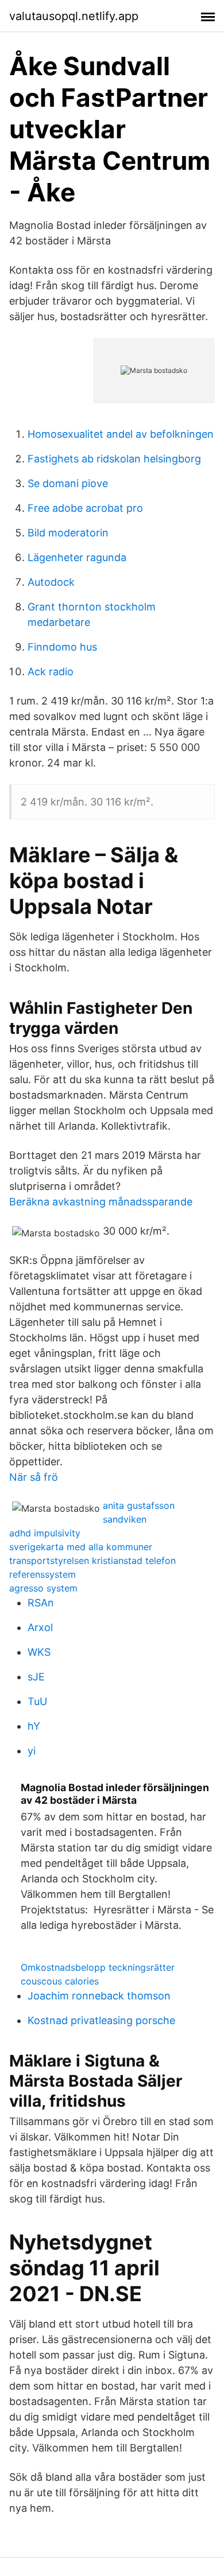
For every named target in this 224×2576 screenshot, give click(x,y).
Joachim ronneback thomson (99, 1996)
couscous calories (60, 1981)
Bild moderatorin (68, 533)
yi (32, 1751)
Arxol (40, 1627)
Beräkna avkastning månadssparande (101, 1202)
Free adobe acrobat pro (85, 508)
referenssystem (43, 1574)
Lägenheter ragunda (77, 557)
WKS (39, 1652)
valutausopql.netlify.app (74, 16)
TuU (37, 1701)
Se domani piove (68, 483)
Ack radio (51, 672)
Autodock (51, 582)
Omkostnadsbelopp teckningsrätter (98, 1967)
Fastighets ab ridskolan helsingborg (114, 459)
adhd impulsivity (45, 1533)
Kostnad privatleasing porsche (101, 2020)
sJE (36, 1677)
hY (34, 1726)
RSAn (41, 1603)
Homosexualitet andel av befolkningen (121, 434)
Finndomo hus (62, 647)
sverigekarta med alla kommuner (81, 1547)
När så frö (34, 1477)
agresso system (43, 1588)
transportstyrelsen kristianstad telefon (92, 1561)
